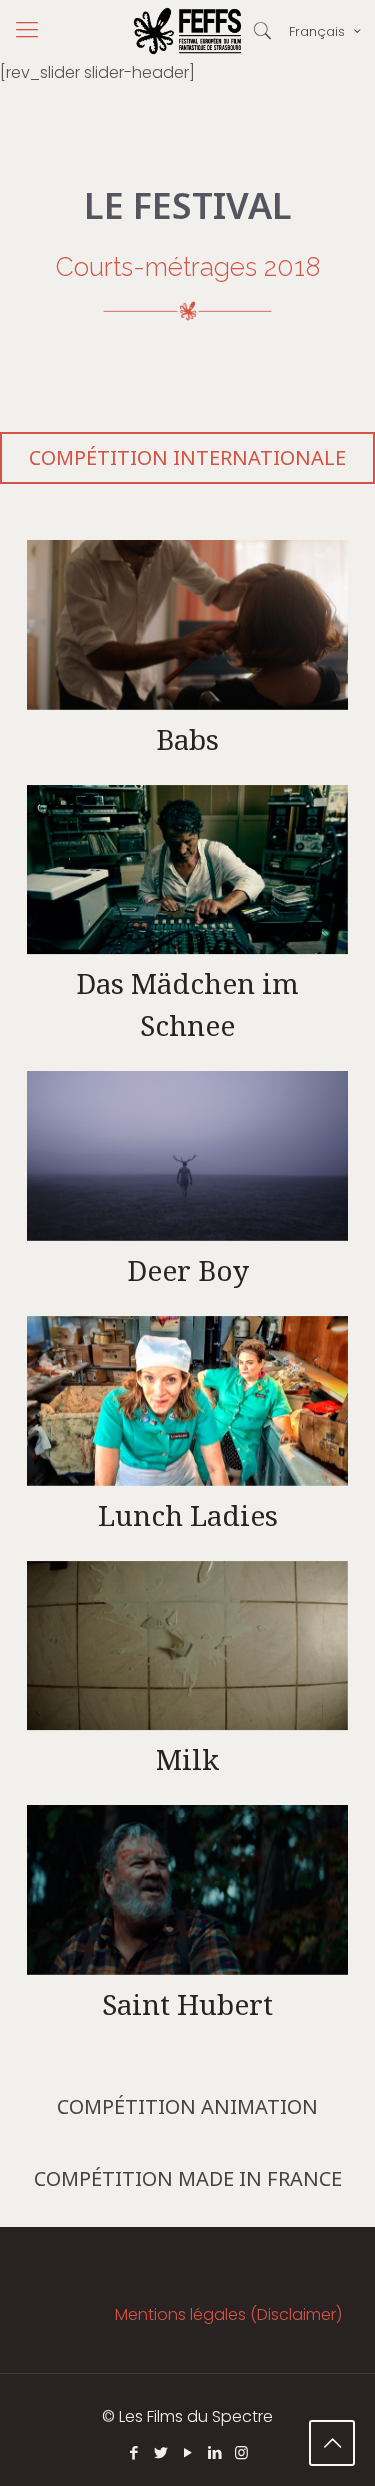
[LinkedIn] (214, 2452)
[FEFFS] (187, 30)
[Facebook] (133, 2452)
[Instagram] (241, 2452)
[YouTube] (187, 2452)
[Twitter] (160, 2452)
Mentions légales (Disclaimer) (228, 2314)
